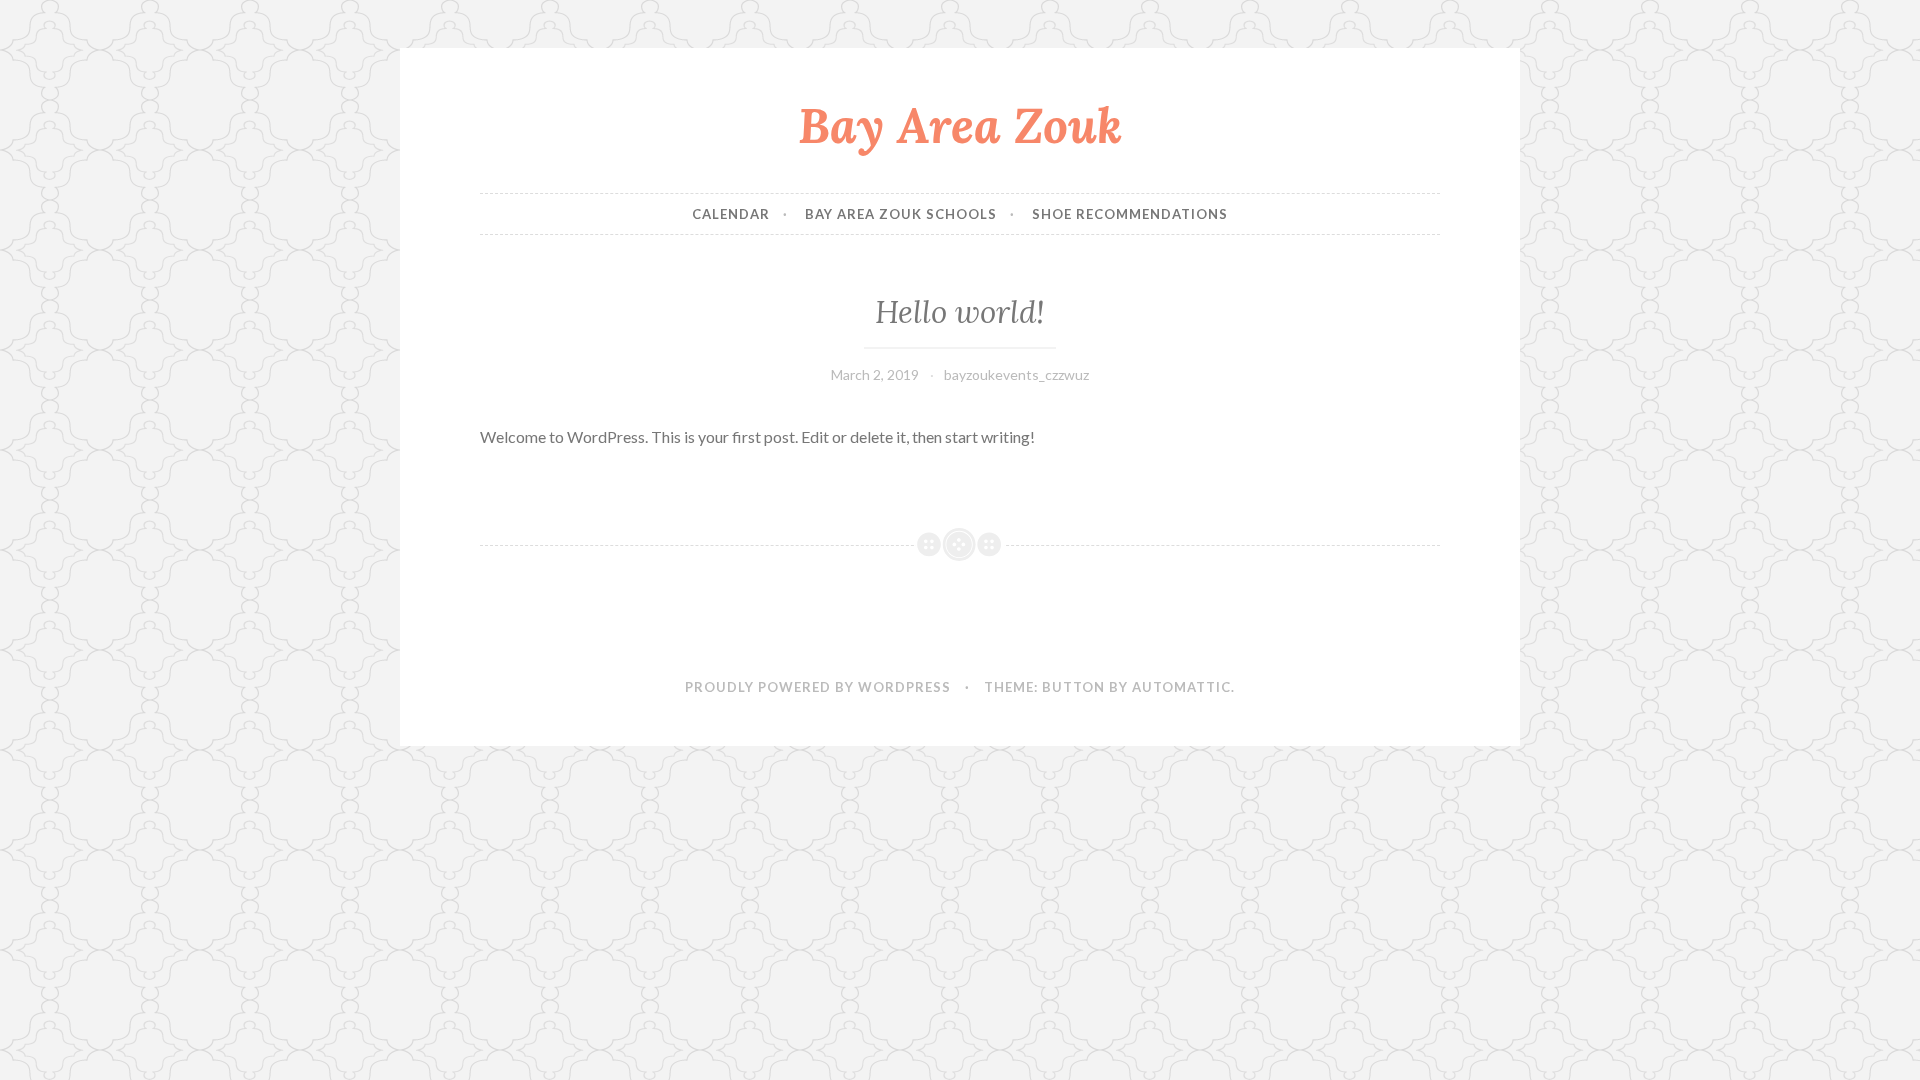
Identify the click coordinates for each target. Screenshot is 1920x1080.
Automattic (1181, 687)
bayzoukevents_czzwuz (1016, 374)
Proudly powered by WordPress (818, 687)
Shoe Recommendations (1130, 214)
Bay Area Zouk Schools (901, 214)
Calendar (731, 214)
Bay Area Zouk (960, 125)
